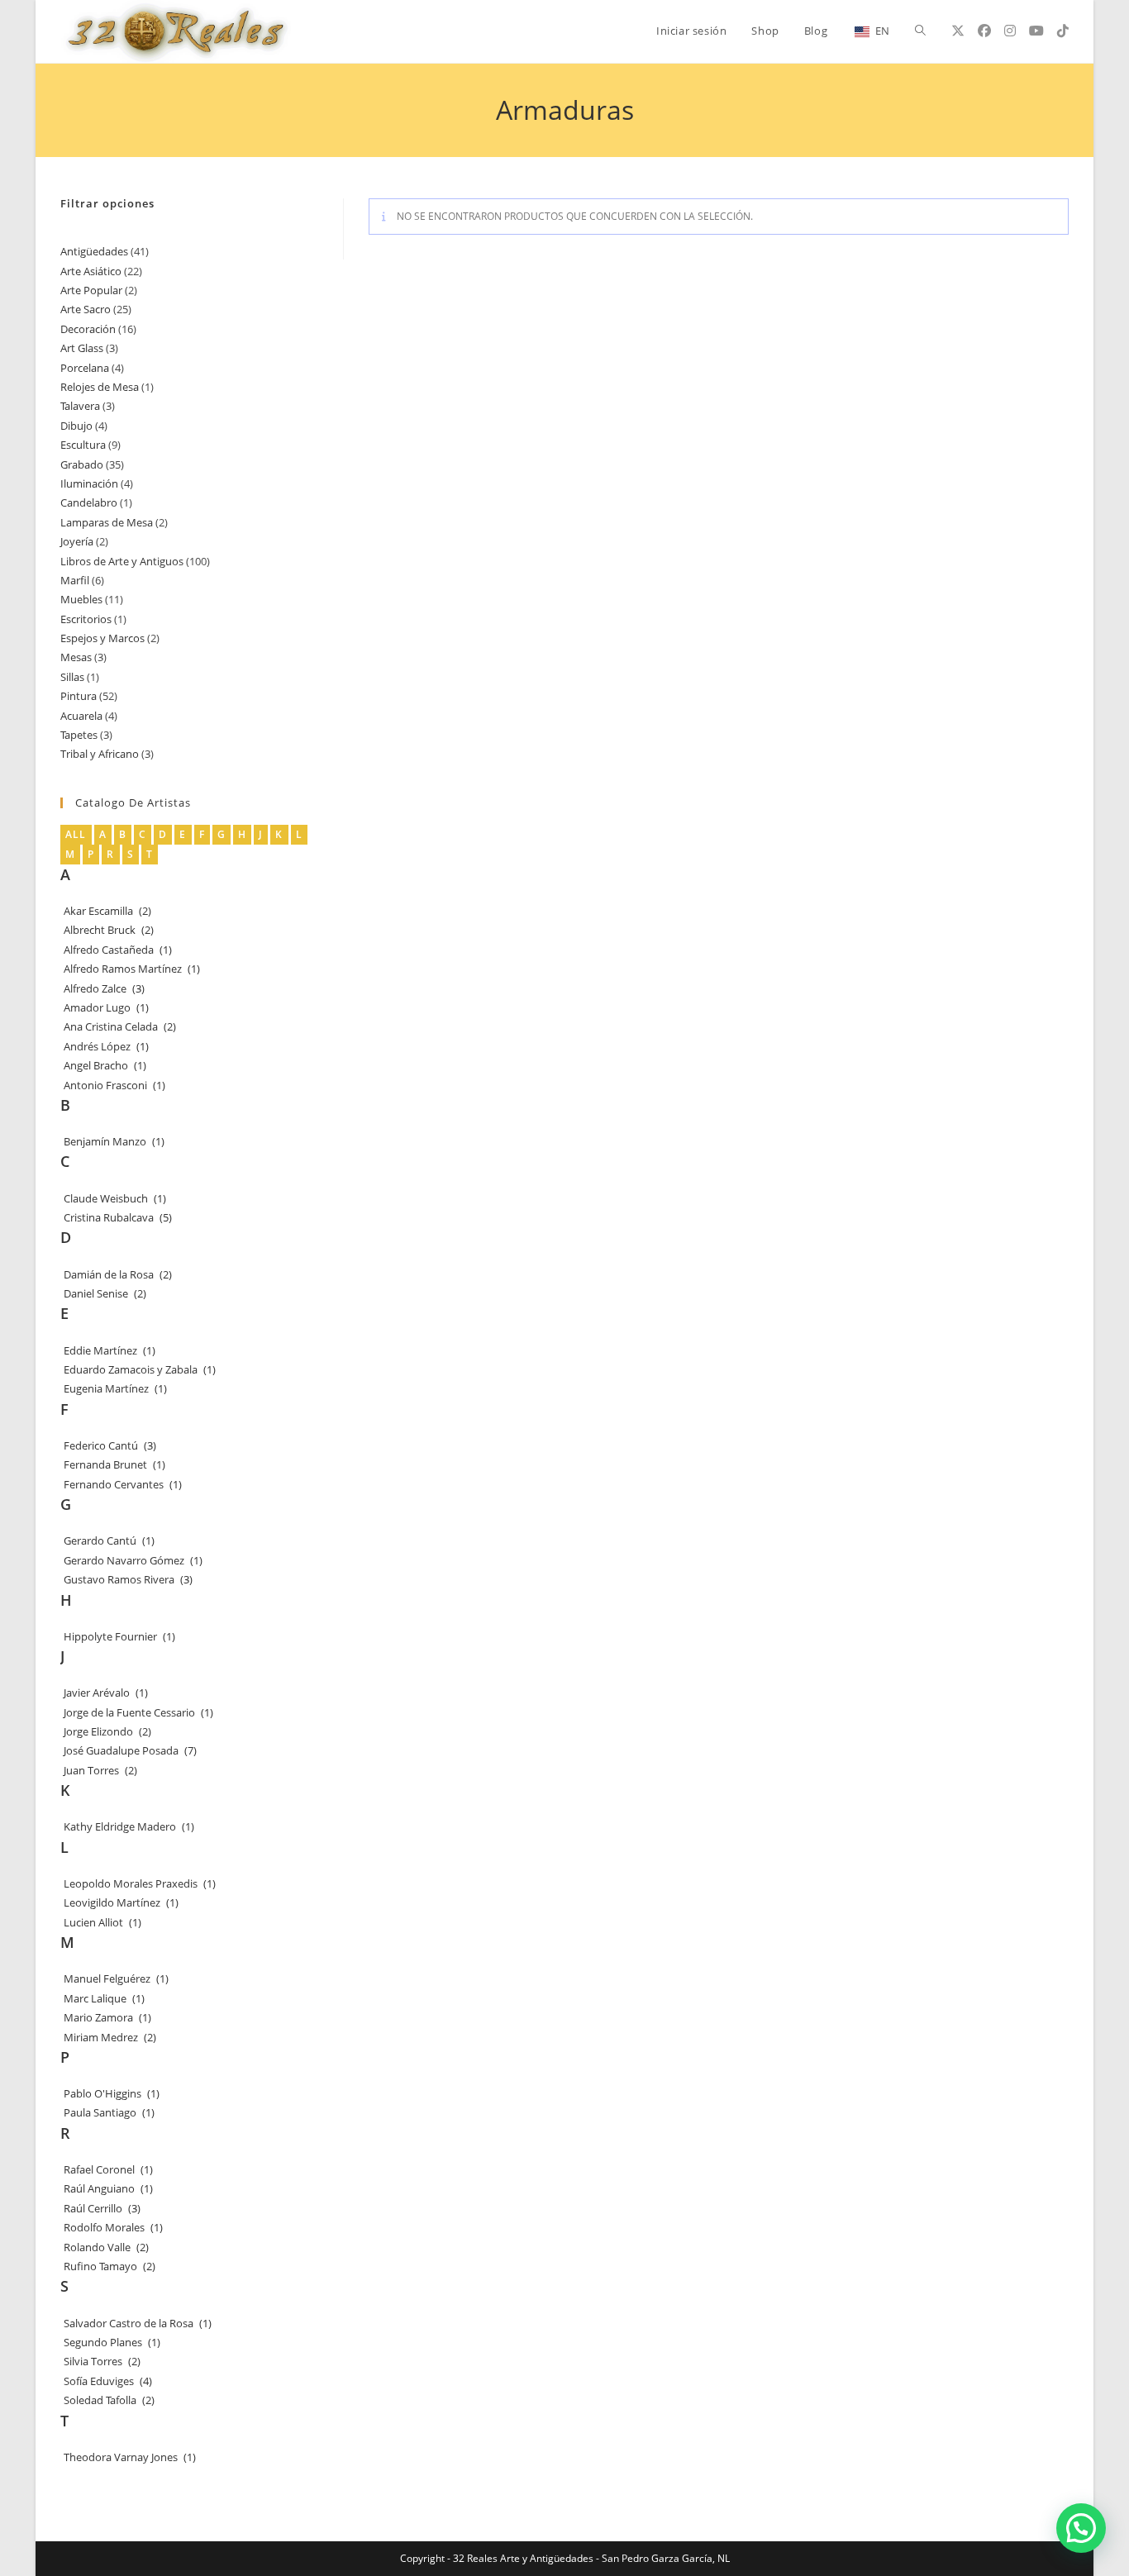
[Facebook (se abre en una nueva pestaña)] (984, 31)
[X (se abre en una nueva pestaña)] (958, 31)
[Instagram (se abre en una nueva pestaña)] (1010, 31)
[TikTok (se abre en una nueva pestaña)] (1063, 31)
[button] (1081, 2528)
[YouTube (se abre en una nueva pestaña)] (1036, 31)
